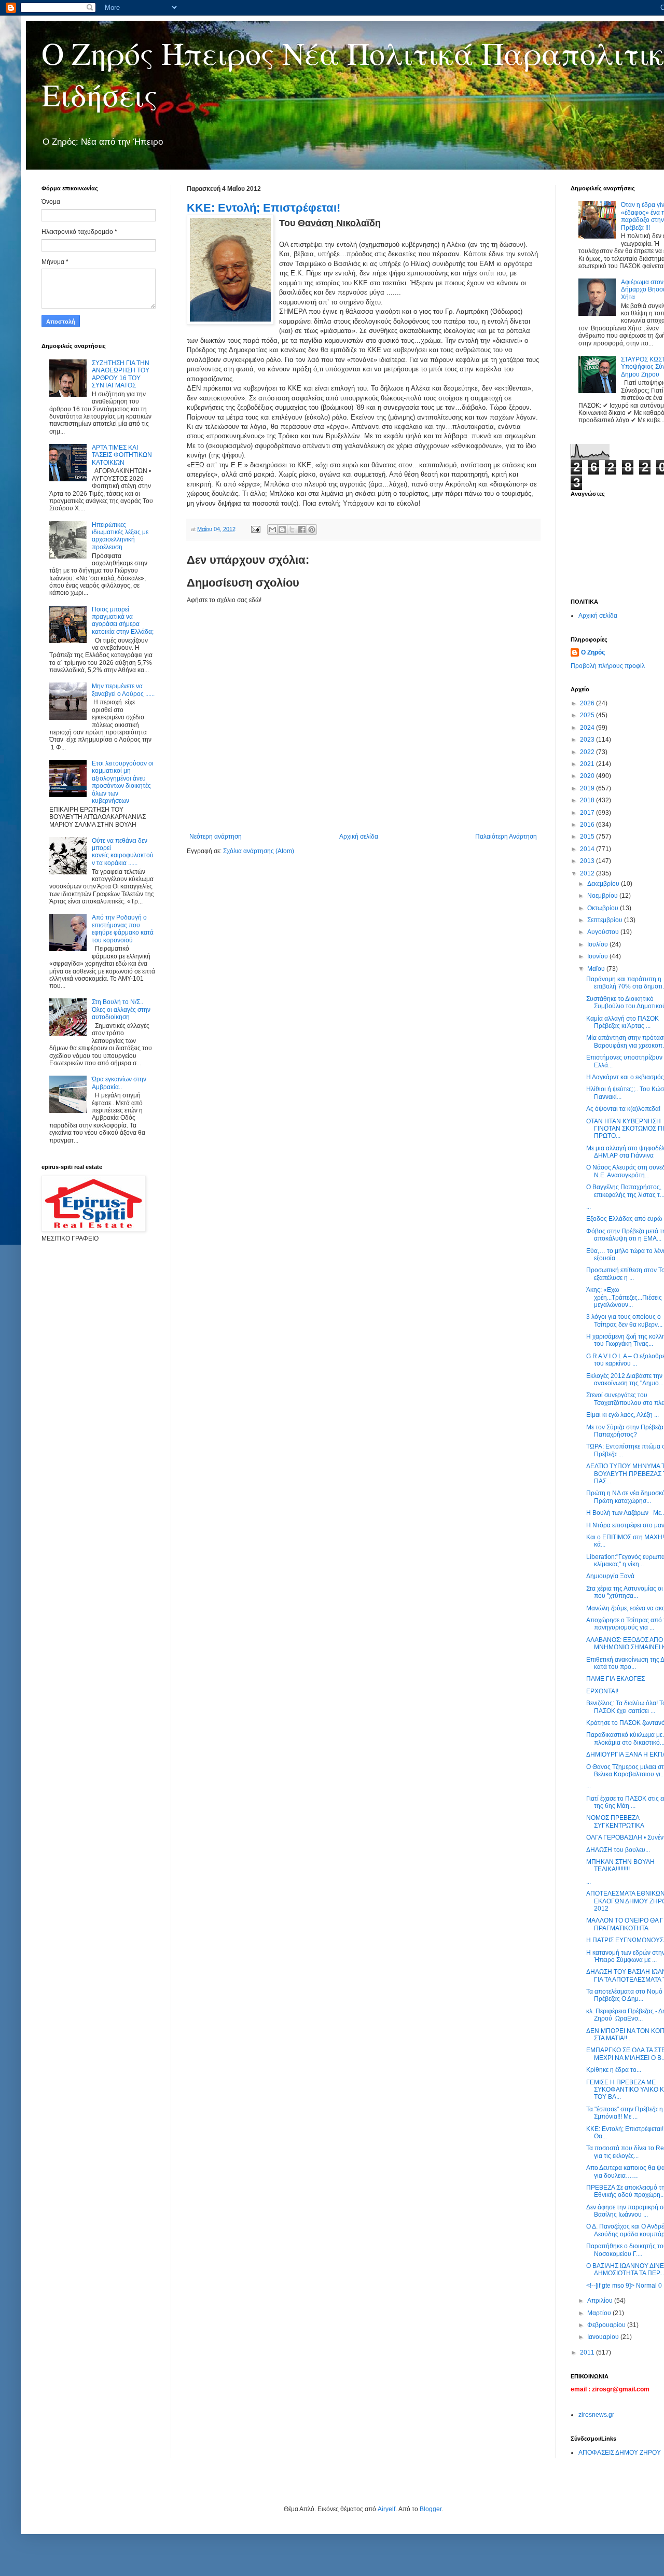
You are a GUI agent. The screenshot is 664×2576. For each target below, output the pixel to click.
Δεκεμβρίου (604, 884)
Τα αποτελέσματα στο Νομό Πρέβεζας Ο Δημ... (624, 1995)
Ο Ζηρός (593, 652)
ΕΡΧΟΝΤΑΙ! (602, 1691)
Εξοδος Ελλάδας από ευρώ (624, 1219)
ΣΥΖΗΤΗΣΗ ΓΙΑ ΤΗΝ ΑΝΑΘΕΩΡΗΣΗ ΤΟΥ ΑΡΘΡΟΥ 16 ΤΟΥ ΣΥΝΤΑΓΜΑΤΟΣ (121, 374)
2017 (588, 813)
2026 (588, 703)
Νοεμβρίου (603, 896)
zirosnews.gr (596, 2415)
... (589, 1207)
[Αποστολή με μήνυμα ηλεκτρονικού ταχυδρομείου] (272, 530)
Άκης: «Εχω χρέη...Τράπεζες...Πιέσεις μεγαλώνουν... (624, 1297)
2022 (588, 752)
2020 (588, 776)
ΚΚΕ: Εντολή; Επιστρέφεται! (264, 208)
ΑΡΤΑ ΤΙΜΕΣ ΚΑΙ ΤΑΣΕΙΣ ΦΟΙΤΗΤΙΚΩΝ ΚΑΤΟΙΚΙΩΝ (122, 455)
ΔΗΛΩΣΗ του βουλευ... (618, 1850)
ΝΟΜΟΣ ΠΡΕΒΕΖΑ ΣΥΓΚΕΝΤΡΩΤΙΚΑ (615, 1821)
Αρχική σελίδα (359, 837)
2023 (588, 740)
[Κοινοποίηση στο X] (292, 530)
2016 (588, 825)
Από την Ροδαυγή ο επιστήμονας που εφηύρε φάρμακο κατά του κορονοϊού (123, 929)
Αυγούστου (604, 932)
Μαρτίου (600, 2313)
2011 (588, 2352)
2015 (588, 837)
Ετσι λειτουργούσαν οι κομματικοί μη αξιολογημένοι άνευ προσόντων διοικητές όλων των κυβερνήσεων (123, 782)
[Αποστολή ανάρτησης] (255, 529)
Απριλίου (601, 2301)
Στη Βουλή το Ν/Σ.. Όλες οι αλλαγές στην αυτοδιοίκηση (121, 1009)
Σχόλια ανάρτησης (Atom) (259, 851)
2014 (588, 849)
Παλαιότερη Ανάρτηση (506, 837)
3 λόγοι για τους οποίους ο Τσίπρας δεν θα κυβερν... (624, 1320)
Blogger (431, 2509)
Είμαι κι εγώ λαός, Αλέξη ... (622, 1415)
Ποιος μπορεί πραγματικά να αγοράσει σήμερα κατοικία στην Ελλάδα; (123, 621)
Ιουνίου (598, 956)
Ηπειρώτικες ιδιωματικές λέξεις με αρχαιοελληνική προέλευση (120, 536)
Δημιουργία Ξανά (610, 1576)
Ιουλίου (598, 944)
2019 (588, 788)
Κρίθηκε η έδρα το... (614, 2070)
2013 (588, 861)
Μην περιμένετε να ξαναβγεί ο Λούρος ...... (123, 690)
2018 (588, 800)
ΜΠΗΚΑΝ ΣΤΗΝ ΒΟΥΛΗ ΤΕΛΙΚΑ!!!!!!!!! (620, 1865)
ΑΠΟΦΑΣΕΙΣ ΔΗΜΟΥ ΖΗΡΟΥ (620, 2453)
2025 (588, 715)
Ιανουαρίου (604, 2337)
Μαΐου (597, 969)
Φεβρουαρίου (607, 2325)
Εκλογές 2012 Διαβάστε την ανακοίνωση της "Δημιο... (625, 1380)
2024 (588, 728)
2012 (588, 873)
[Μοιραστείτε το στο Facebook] (302, 530)
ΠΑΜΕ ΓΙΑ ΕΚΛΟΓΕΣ (615, 1679)
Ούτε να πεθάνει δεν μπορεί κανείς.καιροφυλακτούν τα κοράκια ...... (123, 852)
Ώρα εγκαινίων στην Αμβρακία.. (119, 1083)
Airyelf (386, 2509)
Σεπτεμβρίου (606, 920)
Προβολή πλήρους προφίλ (608, 666)
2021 (588, 764)
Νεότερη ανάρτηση (216, 837)
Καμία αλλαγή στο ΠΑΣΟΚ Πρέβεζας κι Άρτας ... (622, 1022)
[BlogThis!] (282, 530)
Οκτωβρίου (604, 908)
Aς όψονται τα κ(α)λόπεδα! (623, 1109)
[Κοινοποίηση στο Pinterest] (312, 530)
